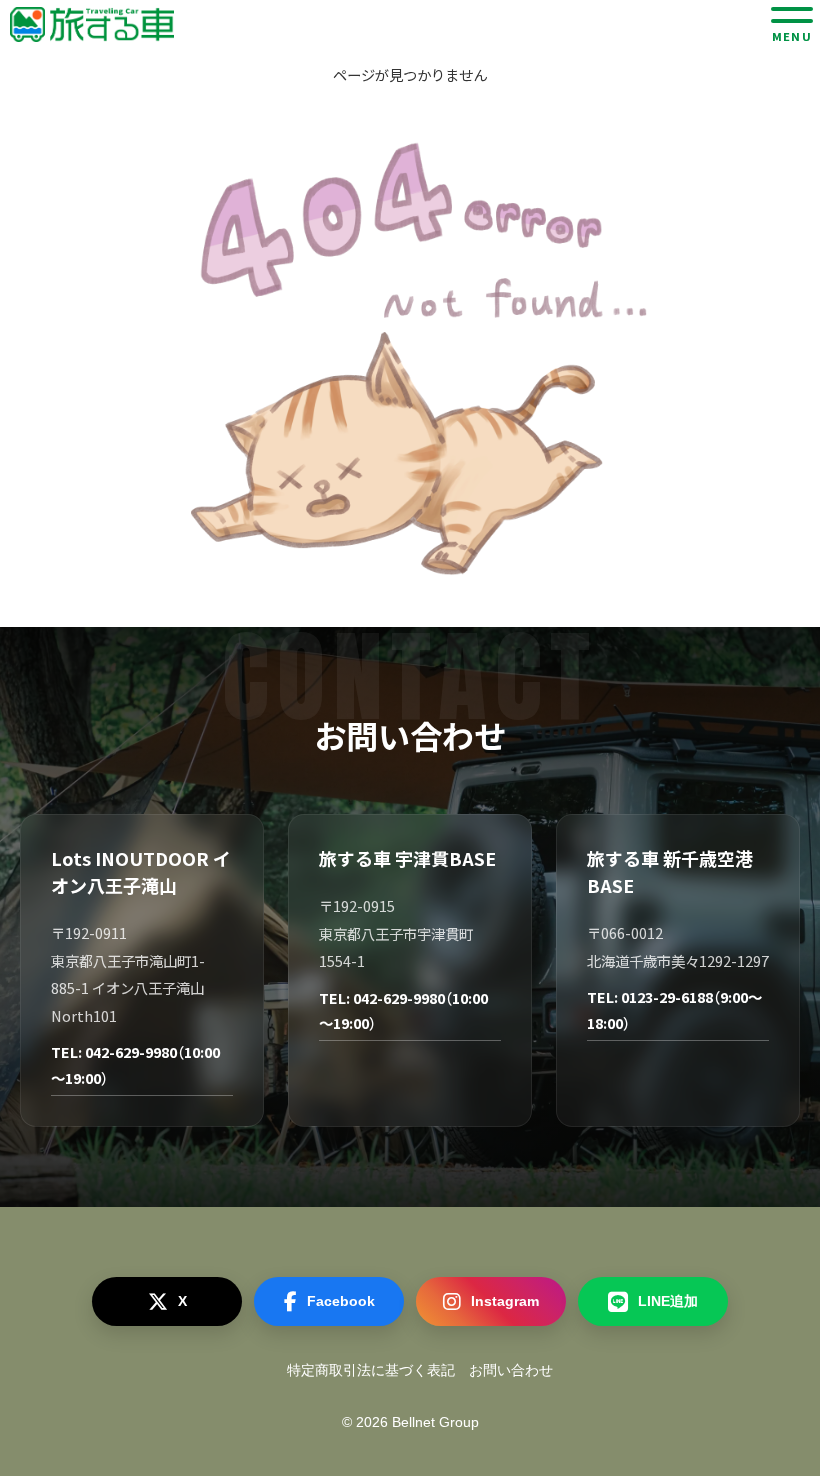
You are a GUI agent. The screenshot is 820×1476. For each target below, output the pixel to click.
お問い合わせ (511, 1370)
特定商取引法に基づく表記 (371, 1370)
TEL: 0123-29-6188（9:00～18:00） (674, 1009)
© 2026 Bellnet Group (410, 1422)
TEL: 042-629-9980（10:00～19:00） (135, 1064)
